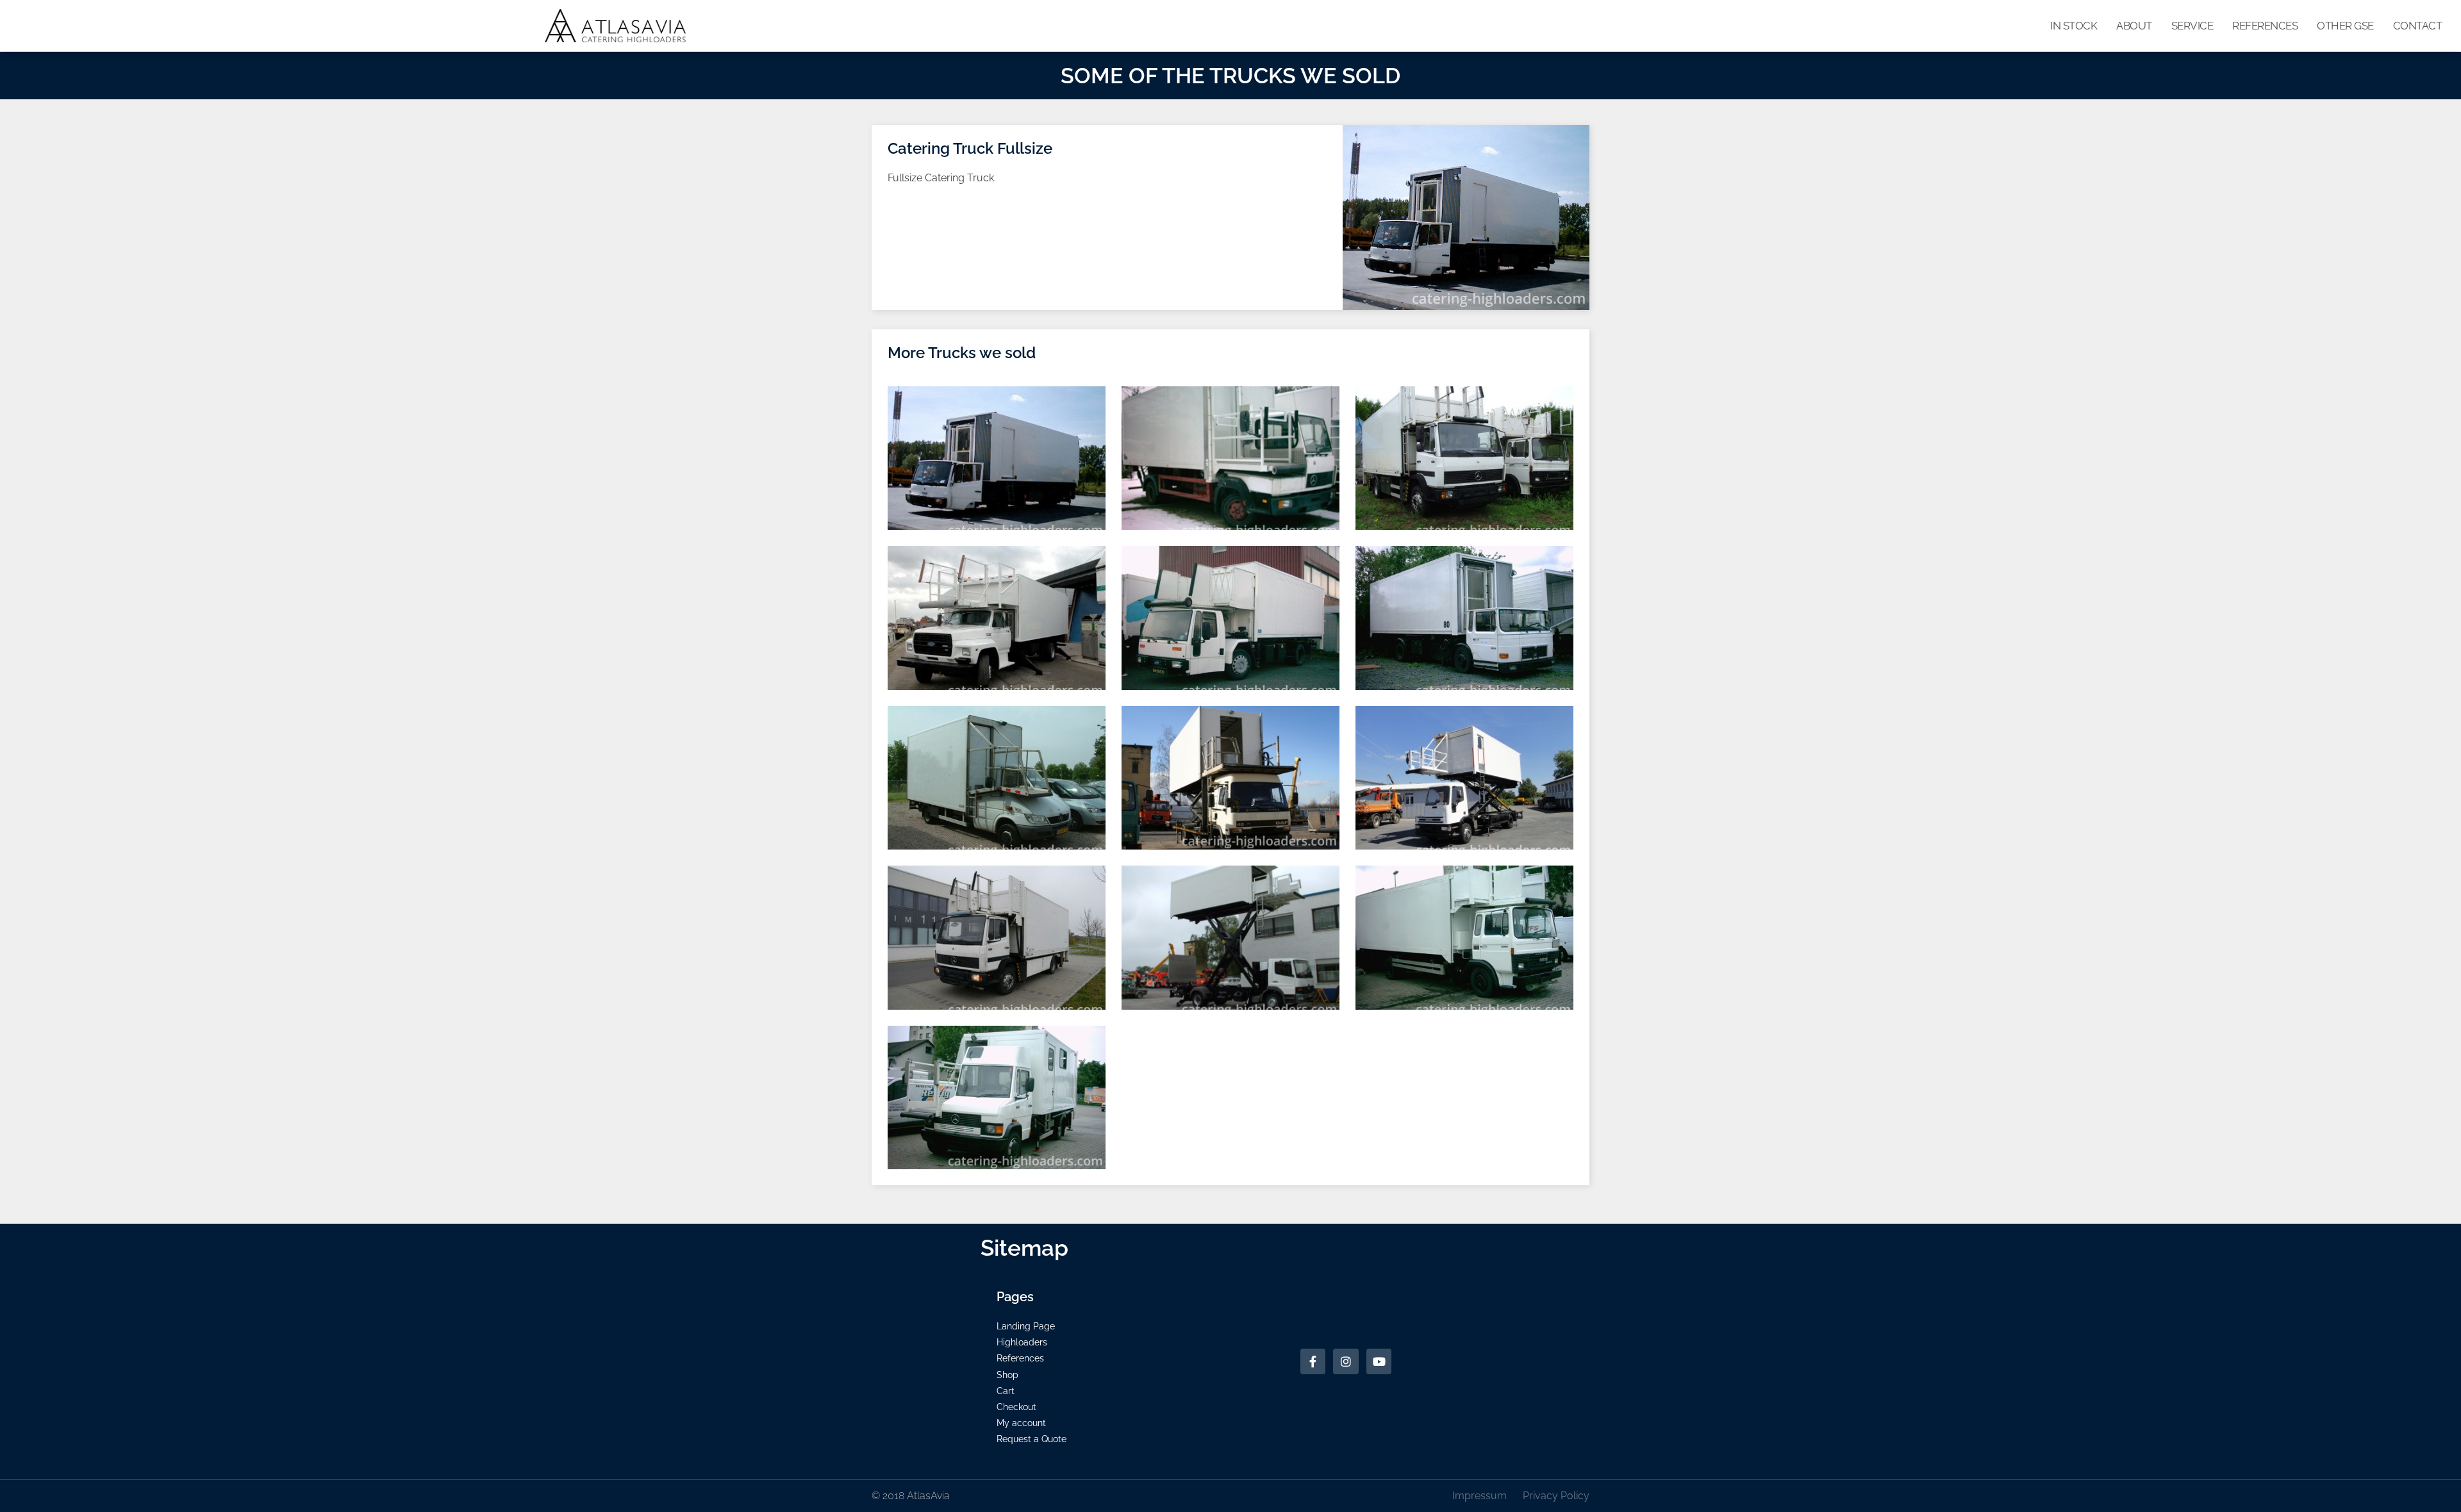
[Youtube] (1379, 1361)
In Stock (2074, 26)
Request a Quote (1032, 1439)
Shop (1007, 1375)
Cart (1006, 1391)
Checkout (1016, 1407)
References (2265, 26)
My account (1021, 1423)
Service (2192, 26)
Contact (2418, 26)
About (2134, 26)
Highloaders (1022, 1342)
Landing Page (1026, 1326)
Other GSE (2345, 26)
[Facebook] (1313, 1361)
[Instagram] (1346, 1361)
